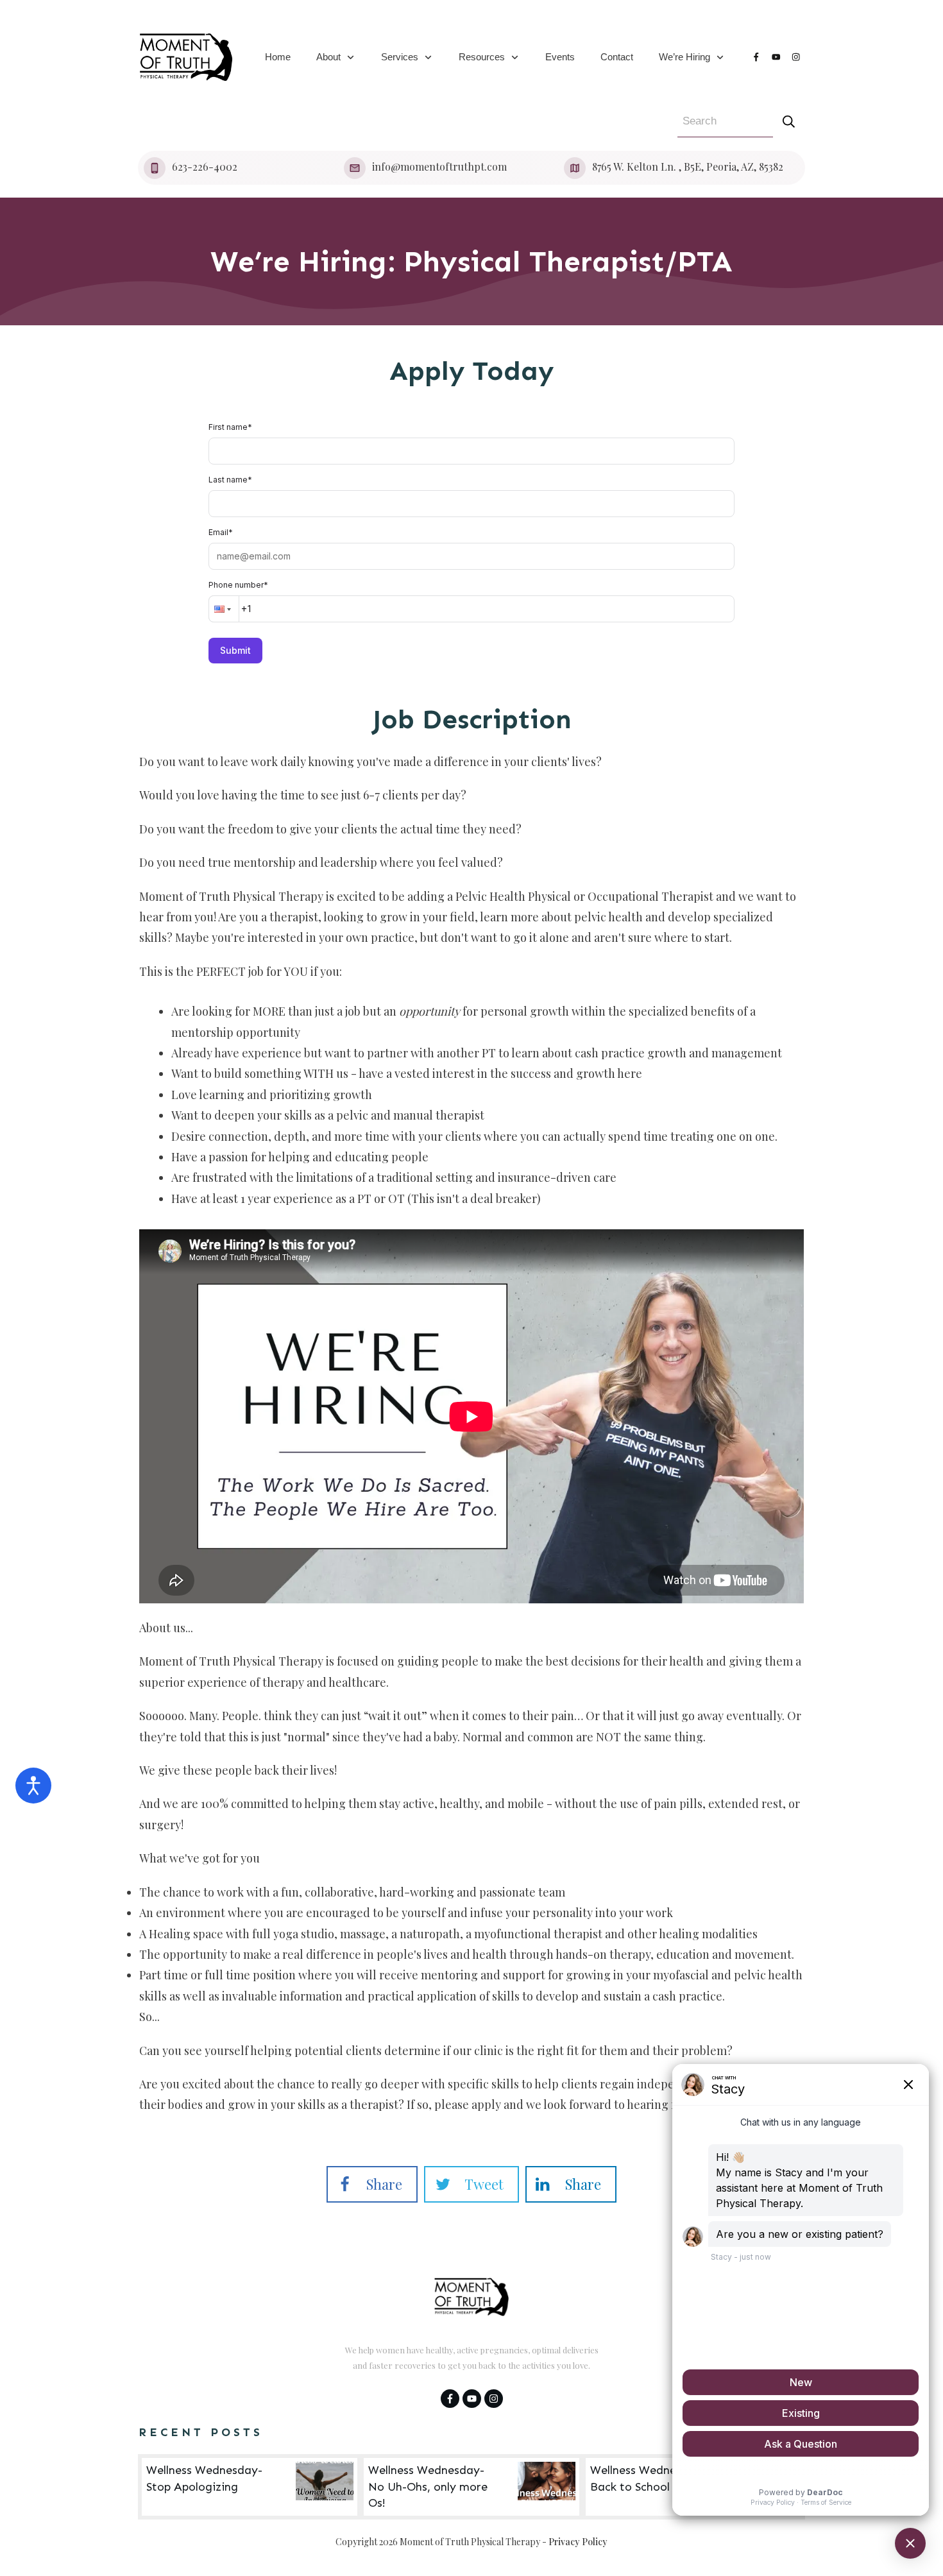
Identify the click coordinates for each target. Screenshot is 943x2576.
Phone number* (238, 585)
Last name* (230, 480)
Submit (235, 650)
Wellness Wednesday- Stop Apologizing (250, 2487)
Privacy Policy (578, 2542)
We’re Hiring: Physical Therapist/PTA (471, 261)
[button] (224, 609)
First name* (230, 427)
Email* (221, 532)
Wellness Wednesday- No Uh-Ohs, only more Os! (471, 2487)
